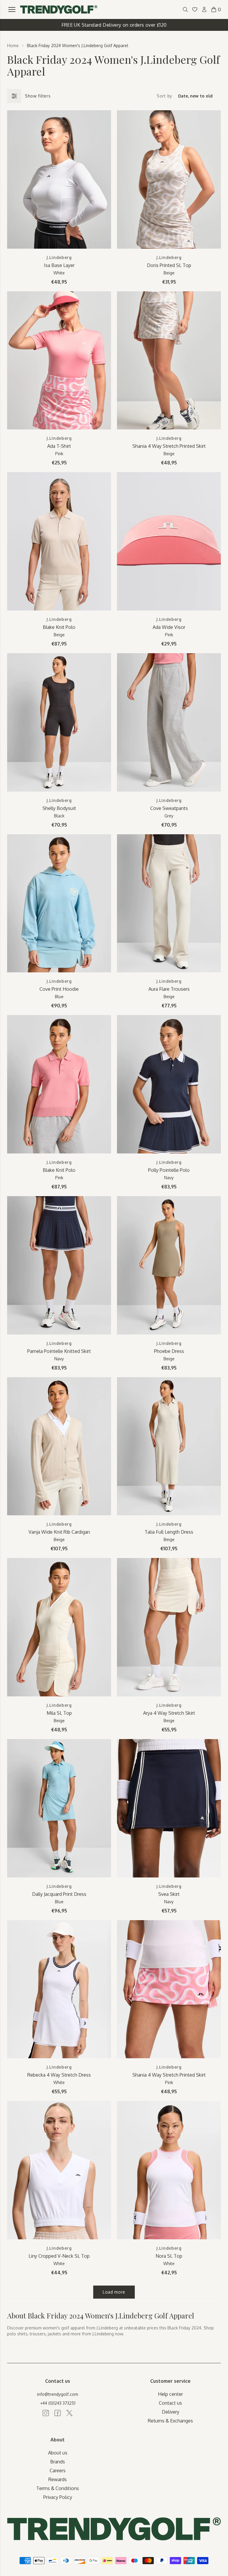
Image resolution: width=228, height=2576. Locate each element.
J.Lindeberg (59, 257)
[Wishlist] (195, 9)
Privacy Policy (58, 2497)
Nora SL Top (169, 2256)
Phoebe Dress (169, 1351)
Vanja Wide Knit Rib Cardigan (59, 1532)
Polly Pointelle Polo (169, 1170)
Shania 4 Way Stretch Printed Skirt (169, 446)
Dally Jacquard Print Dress (59, 1894)
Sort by (164, 96)
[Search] (185, 9)
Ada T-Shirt (59, 446)
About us (58, 2453)
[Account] (204, 9)
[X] (69, 2413)
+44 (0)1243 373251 (58, 2403)
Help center (170, 2394)
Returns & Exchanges (170, 2421)
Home (13, 45)
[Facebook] (58, 2413)
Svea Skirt (169, 1894)
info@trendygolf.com (58, 2394)
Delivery (171, 2412)
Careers (58, 2470)
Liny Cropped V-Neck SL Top (59, 2256)
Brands (58, 2462)
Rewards (58, 2479)
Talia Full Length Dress (169, 1532)
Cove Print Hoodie (59, 989)
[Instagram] (46, 2413)
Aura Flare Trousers (169, 989)
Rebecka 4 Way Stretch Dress (59, 2075)
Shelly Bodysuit (59, 808)
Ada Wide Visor (169, 627)
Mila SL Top (59, 1713)
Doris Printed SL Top (169, 265)
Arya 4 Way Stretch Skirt (169, 1713)
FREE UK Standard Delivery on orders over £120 (114, 25)
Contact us (170, 2403)
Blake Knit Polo (59, 627)
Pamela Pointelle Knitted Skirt (59, 1351)
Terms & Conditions (58, 2488)
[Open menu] (12, 9)
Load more (114, 2292)
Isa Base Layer (59, 265)
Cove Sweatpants (169, 808)
